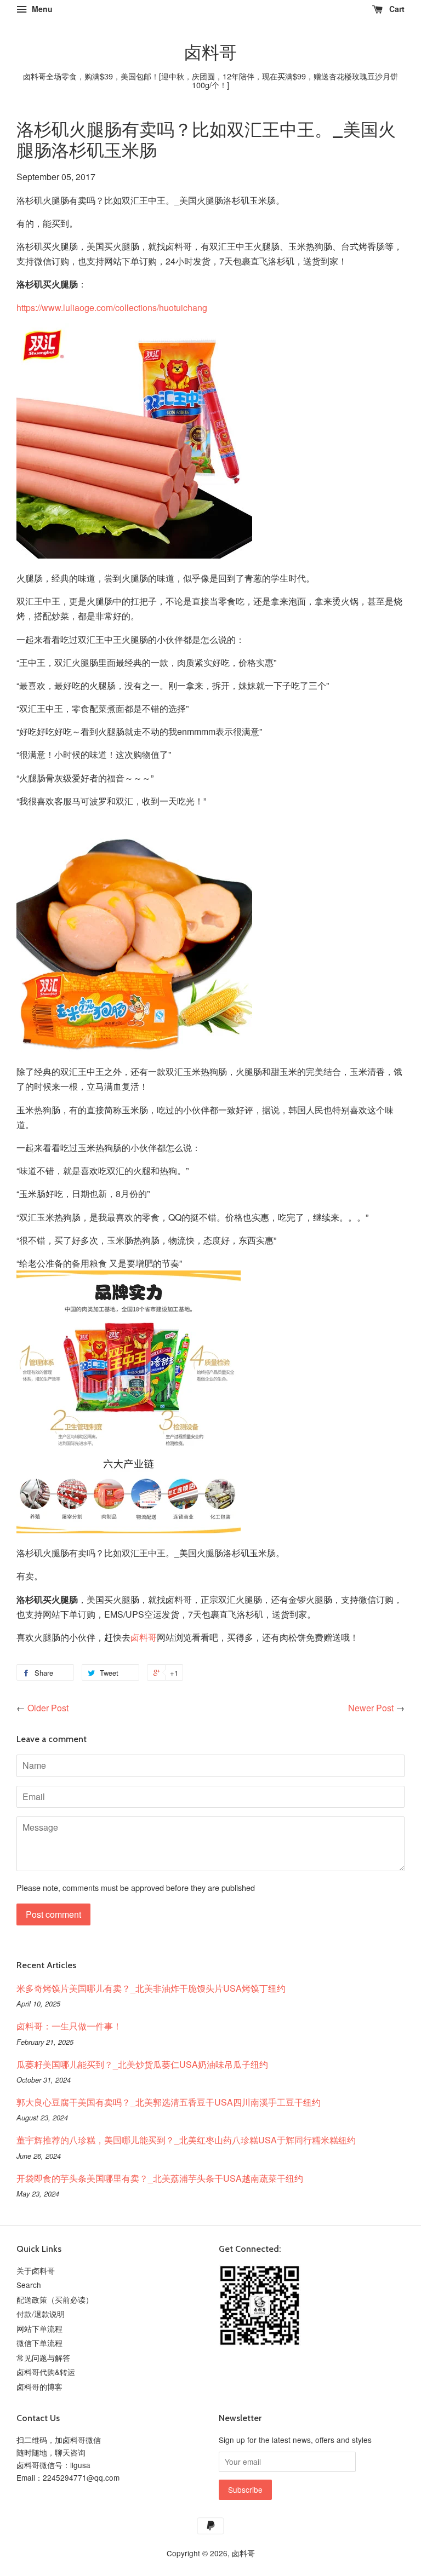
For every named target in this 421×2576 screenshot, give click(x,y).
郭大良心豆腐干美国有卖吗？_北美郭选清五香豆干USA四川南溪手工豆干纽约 (169, 2102)
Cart (396, 9)
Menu (41, 9)
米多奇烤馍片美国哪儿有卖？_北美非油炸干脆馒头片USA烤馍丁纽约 (151, 1988)
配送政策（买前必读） (55, 2299)
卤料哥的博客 (39, 2387)
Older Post (48, 1708)
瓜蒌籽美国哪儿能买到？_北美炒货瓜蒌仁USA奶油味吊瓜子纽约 (142, 2064)
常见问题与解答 (43, 2358)
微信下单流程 (39, 2343)
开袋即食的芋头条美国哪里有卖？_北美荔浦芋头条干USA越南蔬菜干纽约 (160, 2178)
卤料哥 (210, 53)
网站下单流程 (39, 2328)
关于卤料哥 (36, 2270)
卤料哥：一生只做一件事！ (69, 2026)
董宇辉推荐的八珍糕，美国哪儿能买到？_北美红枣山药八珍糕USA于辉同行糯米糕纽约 (186, 2140)
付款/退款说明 (41, 2314)
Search (29, 2285)
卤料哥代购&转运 (46, 2372)
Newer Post (371, 1708)
